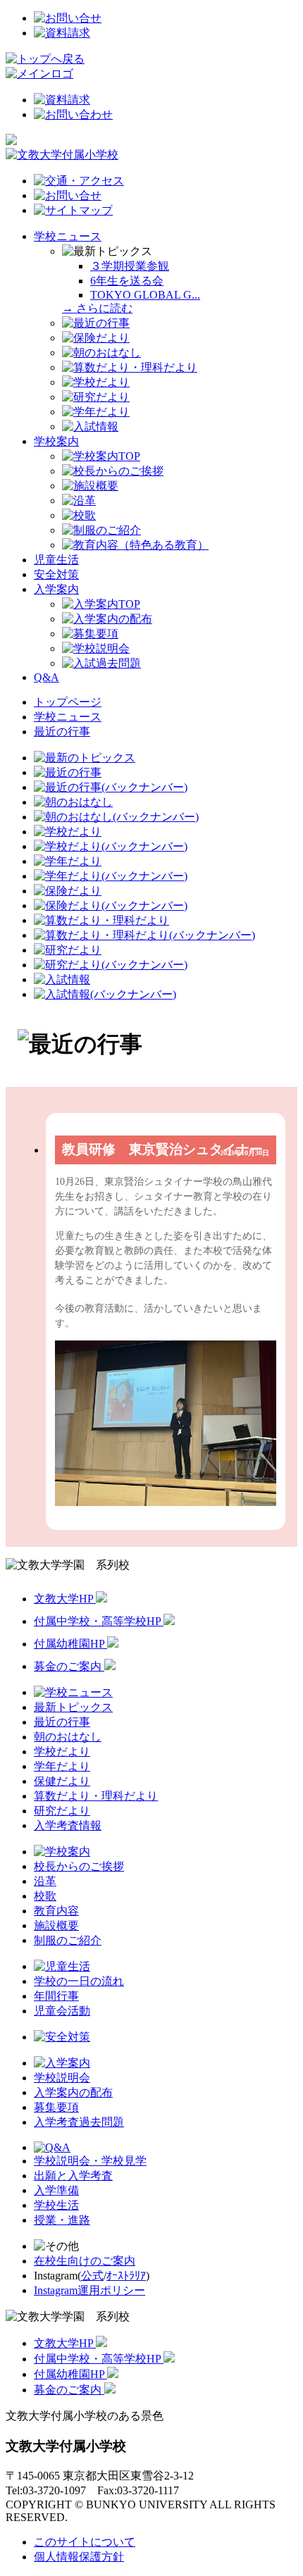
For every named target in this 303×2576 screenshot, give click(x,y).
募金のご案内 (69, 1666)
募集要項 (56, 2107)
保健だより (62, 1781)
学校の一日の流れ (79, 1981)
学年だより (62, 1766)
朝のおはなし (68, 1737)
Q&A (47, 677)
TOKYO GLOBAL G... (145, 295)
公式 (92, 2276)
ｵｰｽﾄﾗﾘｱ (126, 2276)
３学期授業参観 (130, 266)
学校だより (62, 1751)
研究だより (62, 1811)
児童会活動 (62, 2011)
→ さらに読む (97, 308)
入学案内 (56, 589)
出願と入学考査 (73, 2176)
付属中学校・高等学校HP (99, 1621)
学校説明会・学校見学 (90, 2161)
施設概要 (56, 1925)
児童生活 (56, 560)
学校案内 (56, 441)
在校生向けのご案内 (85, 2261)
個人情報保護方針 (79, 2557)
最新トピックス (73, 1707)
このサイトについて (85, 2542)
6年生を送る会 (127, 281)
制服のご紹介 (68, 1940)
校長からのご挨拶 (79, 1866)
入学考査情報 (68, 1825)
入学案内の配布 (73, 2092)
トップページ (68, 702)
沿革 (45, 1881)
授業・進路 (62, 2220)
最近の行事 (62, 732)
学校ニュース (68, 236)
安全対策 (56, 574)
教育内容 (56, 1911)
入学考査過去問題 (79, 2122)
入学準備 (56, 2190)
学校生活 (56, 2205)
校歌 (45, 1896)
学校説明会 (62, 2078)
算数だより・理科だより (96, 1796)
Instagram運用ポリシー (89, 2290)
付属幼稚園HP (70, 1644)
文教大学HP (65, 1599)
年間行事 (56, 1996)
